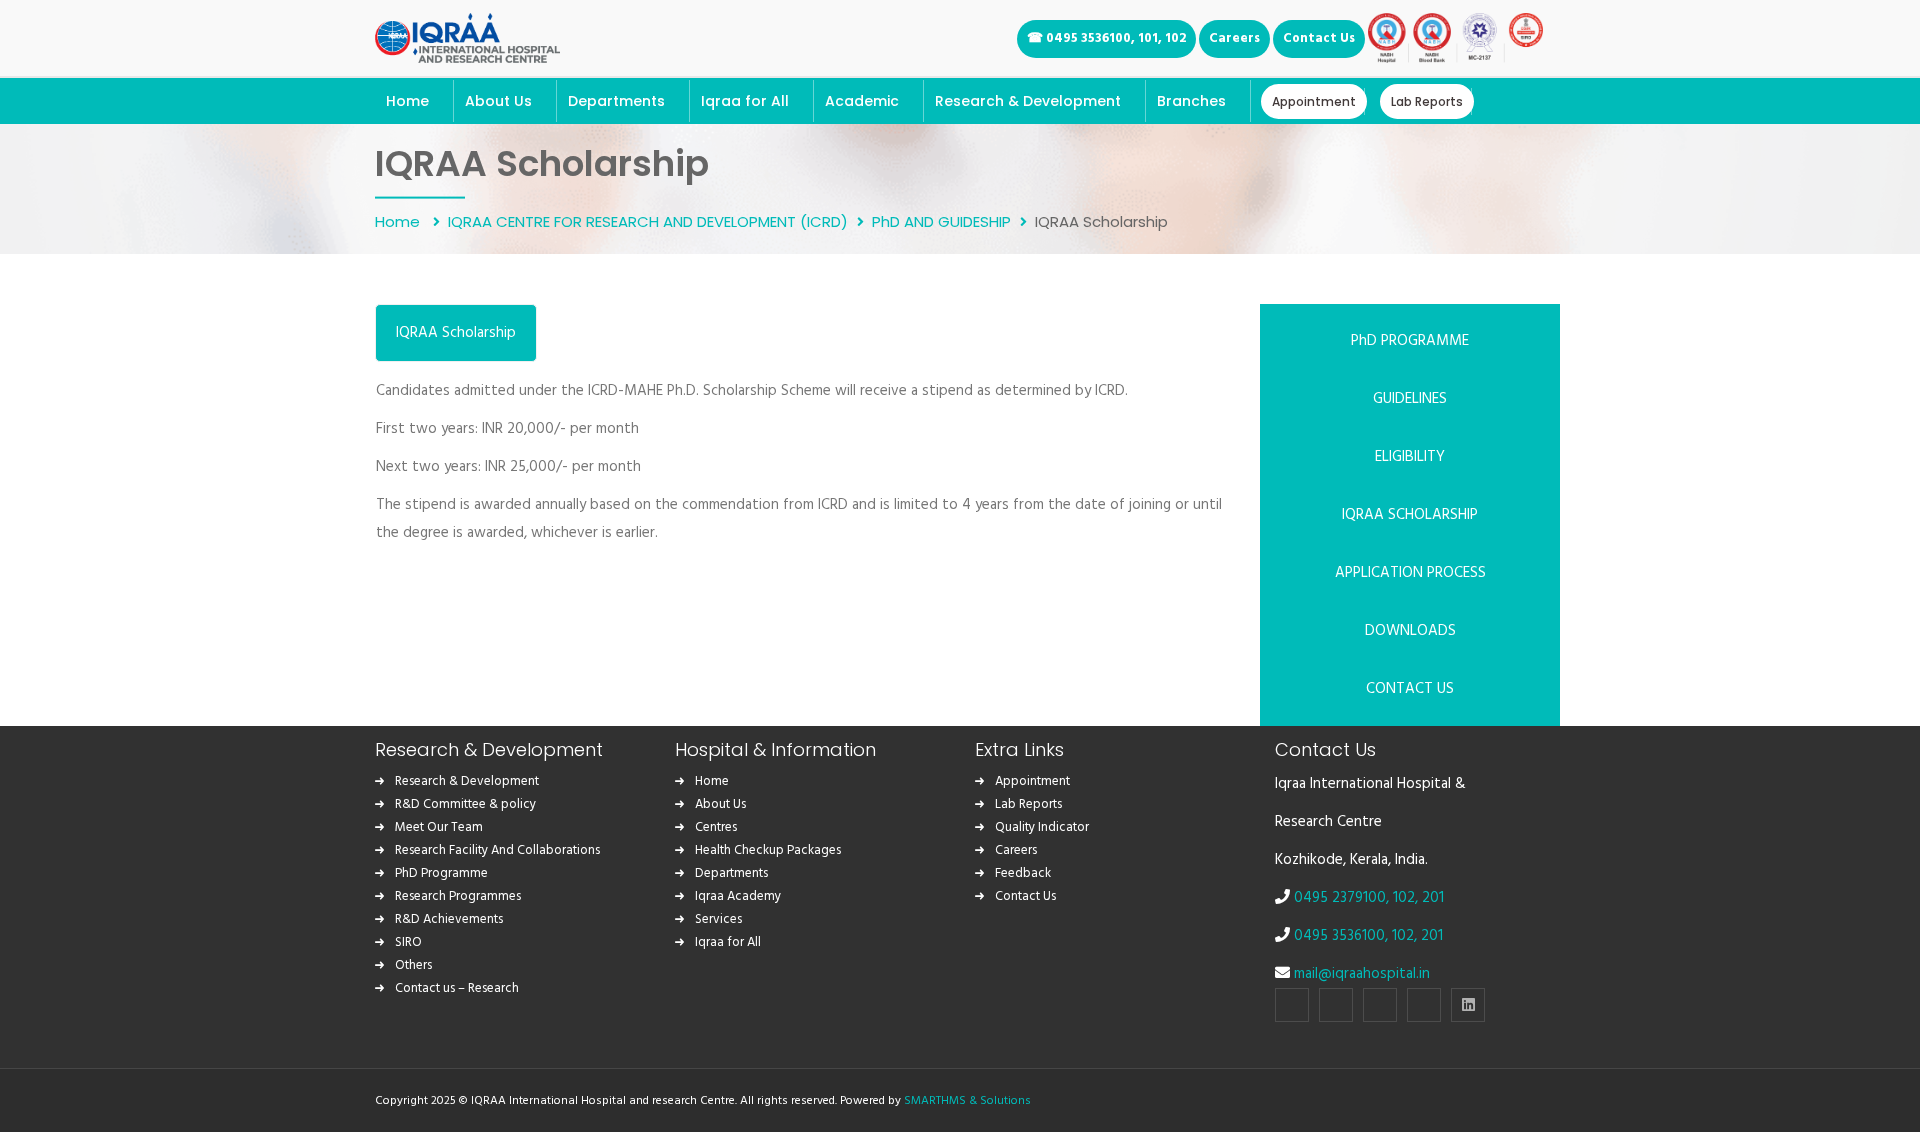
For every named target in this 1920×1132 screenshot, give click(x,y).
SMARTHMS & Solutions (967, 1101)
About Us (720, 804)
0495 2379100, (1343, 898)
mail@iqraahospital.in (1362, 974)
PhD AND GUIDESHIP (941, 220)
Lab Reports (1028, 804)
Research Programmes (458, 896)
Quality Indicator (1042, 827)
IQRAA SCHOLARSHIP (1410, 515)
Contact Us (1025, 896)
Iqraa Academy (738, 896)
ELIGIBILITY (1410, 457)
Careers (1016, 850)
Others (413, 965)
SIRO (408, 942)
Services (718, 919)
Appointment (1032, 781)
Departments (731, 873)
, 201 (1429, 898)
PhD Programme (441, 873)
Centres (716, 827)
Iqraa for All (728, 942)
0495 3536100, (1343, 936)
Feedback (1023, 873)
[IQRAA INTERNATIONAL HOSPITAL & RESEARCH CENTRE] (467, 35)
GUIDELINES (1410, 399)
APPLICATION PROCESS (1410, 573)
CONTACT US (1410, 689)
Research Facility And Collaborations (497, 850)
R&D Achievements (449, 919)
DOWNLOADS (1410, 631)
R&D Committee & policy (465, 804)
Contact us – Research (457, 988)
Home (399, 220)
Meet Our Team (439, 827)
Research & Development (467, 781)
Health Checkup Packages (768, 850)
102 (1404, 898)
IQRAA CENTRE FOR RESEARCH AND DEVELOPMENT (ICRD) (648, 220)
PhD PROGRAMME (1410, 341)
